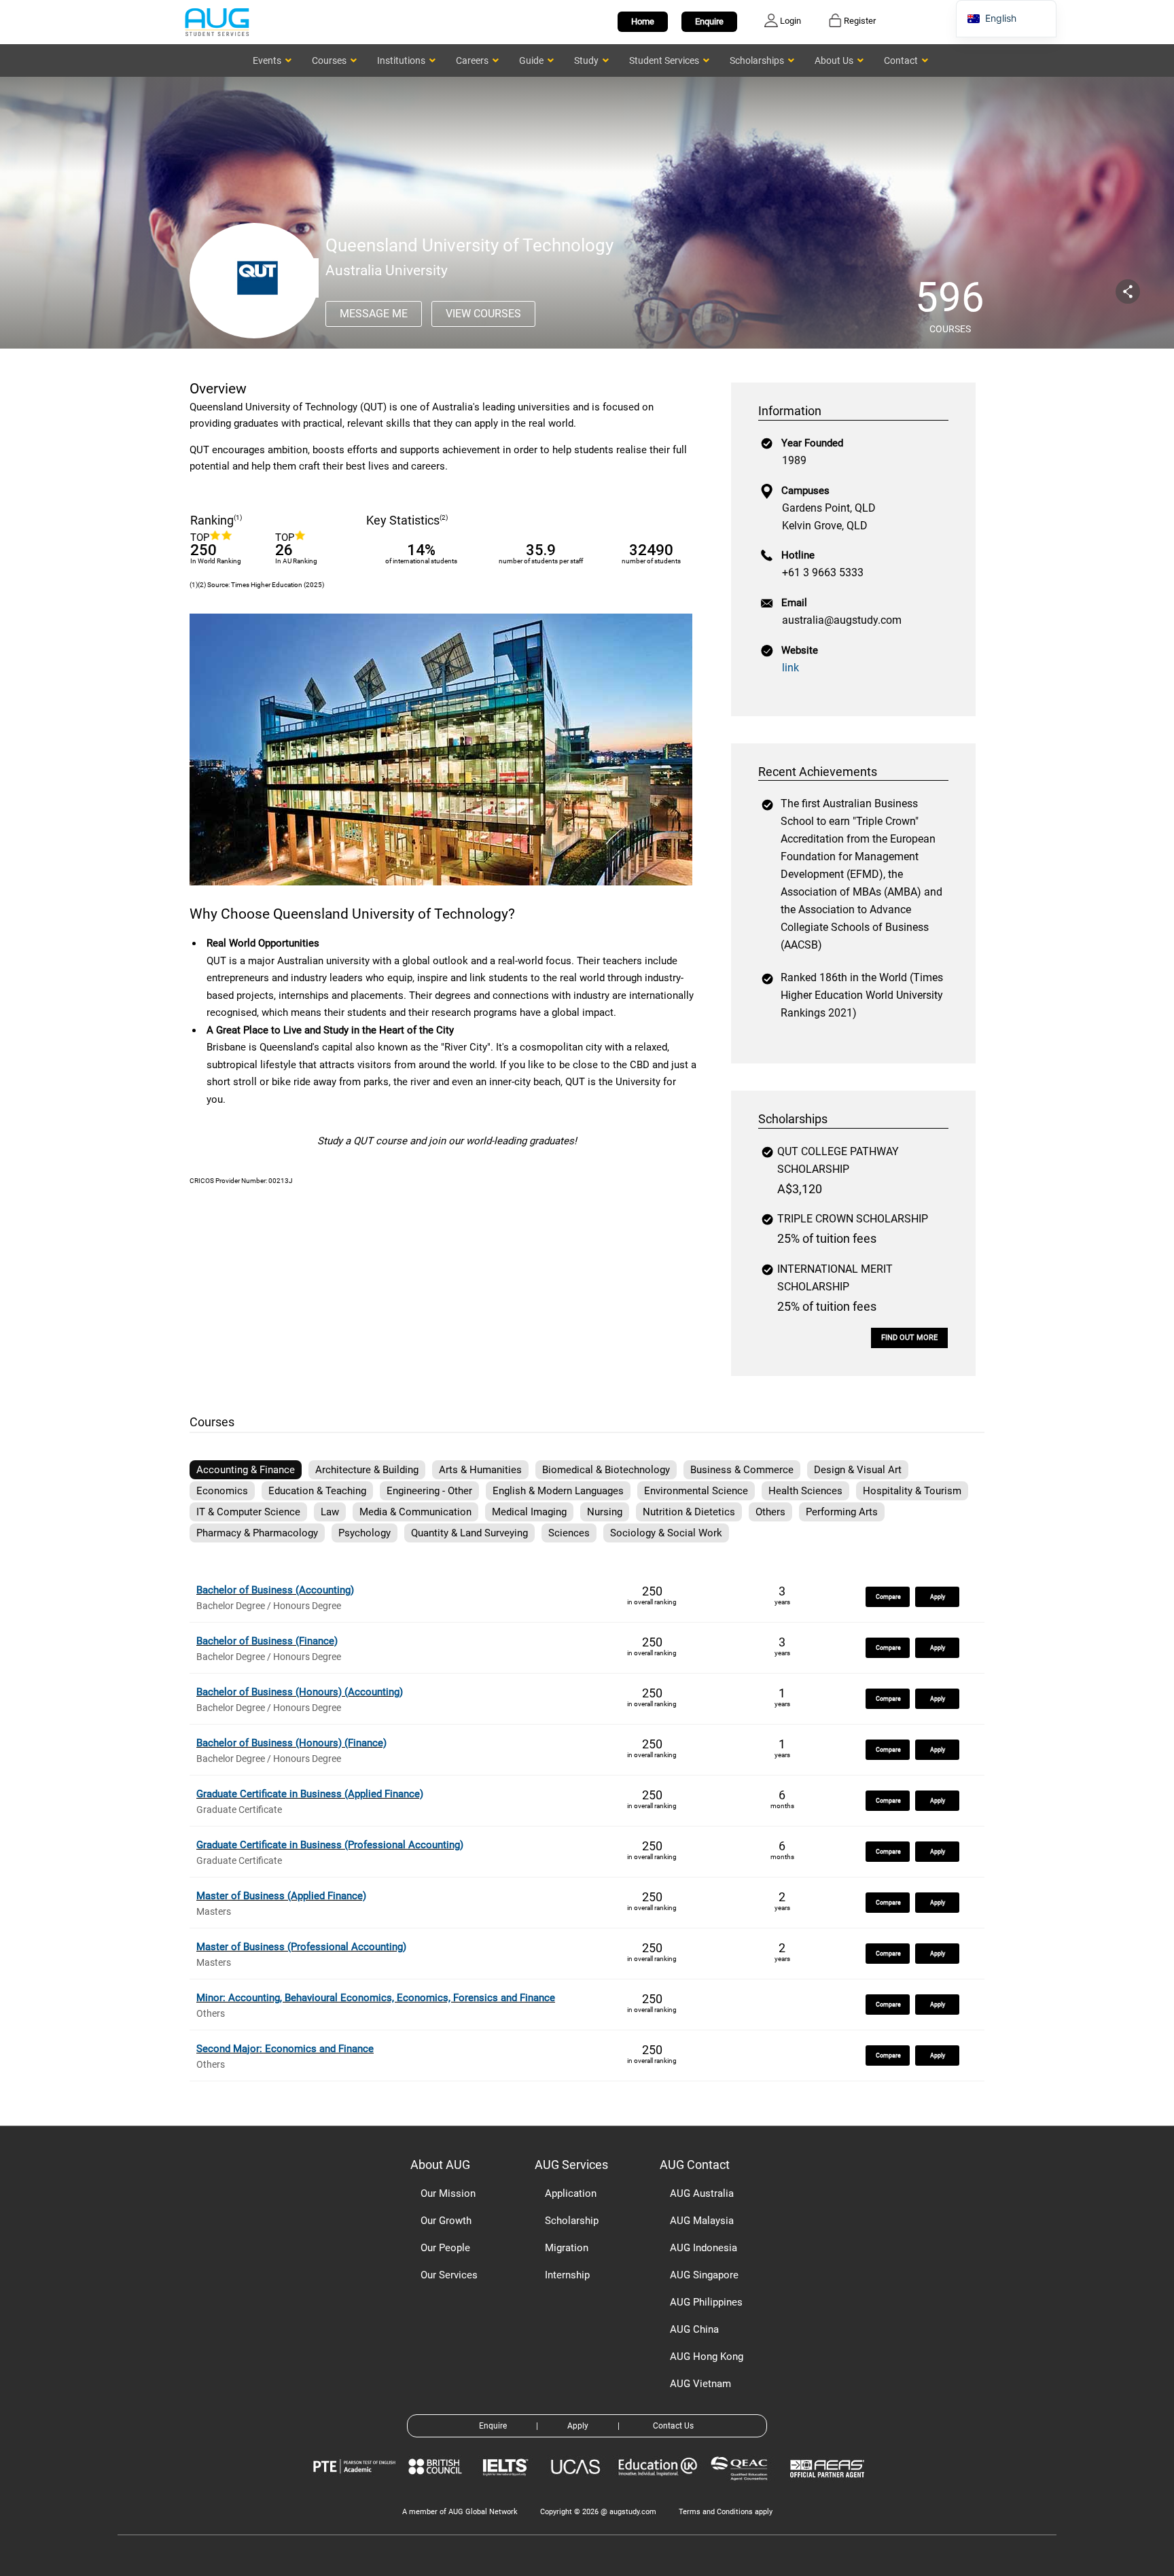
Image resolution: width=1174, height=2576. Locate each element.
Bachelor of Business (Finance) (267, 1641)
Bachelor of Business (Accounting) (275, 1590)
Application (571, 2193)
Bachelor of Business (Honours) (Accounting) (300, 1692)
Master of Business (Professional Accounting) (301, 1947)
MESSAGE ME (374, 314)
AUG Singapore (704, 2275)
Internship (567, 2275)
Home (643, 21)
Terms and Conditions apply (726, 2512)
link (790, 668)
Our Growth (446, 2221)
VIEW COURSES (483, 314)
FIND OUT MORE (909, 1338)
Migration (567, 2248)
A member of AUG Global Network (460, 2512)
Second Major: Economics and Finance (285, 2049)
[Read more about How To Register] (829, 2487)
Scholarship (572, 2221)
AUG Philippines (706, 2302)
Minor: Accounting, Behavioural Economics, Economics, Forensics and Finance (376, 1998)
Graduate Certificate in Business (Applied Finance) (310, 1794)
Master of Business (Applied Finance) (281, 1896)
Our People (445, 2248)
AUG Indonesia (704, 2248)
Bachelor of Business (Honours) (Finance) (291, 1743)
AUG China (694, 2329)
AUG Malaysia (702, 2221)
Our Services (449, 2275)
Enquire (709, 21)
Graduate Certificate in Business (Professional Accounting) (330, 1845)
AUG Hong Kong (707, 2357)
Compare (888, 1597)
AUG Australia (702, 2193)
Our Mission (448, 2193)
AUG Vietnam (700, 2384)
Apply (938, 1597)
